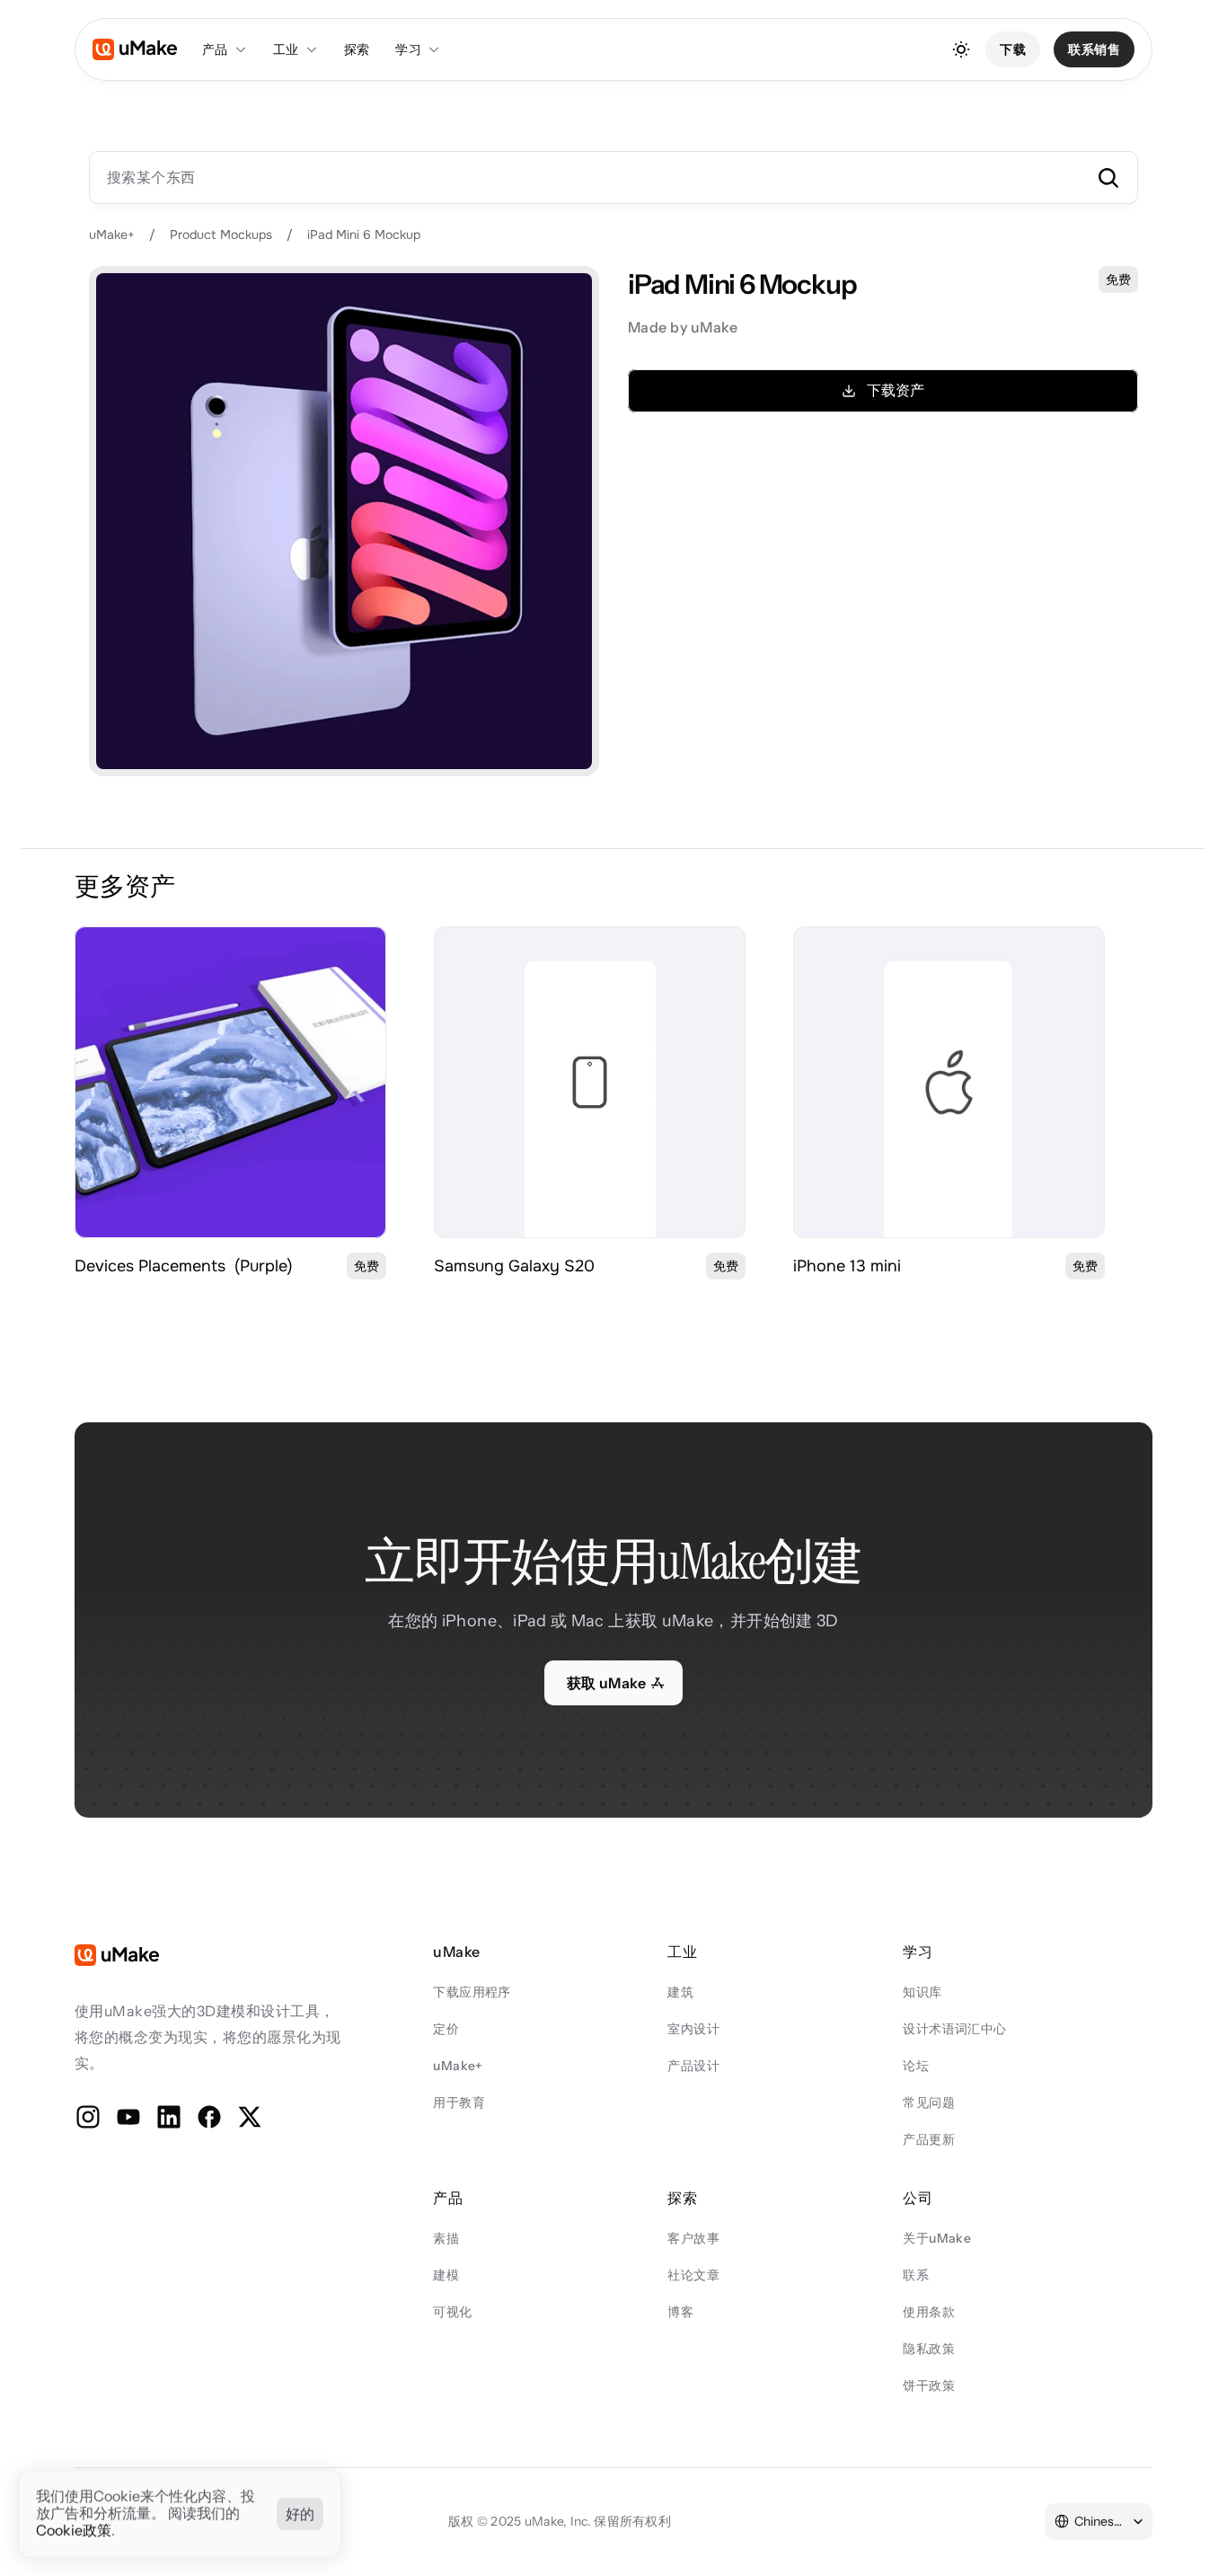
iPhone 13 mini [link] (847, 1266)
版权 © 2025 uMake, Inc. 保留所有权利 (560, 2521)
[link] (230, 1082)
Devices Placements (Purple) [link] (184, 1266)
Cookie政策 (74, 2531)
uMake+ (112, 235)
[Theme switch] (961, 49)
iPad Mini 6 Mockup (364, 235)
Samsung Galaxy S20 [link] (514, 1266)
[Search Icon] (613, 177)
